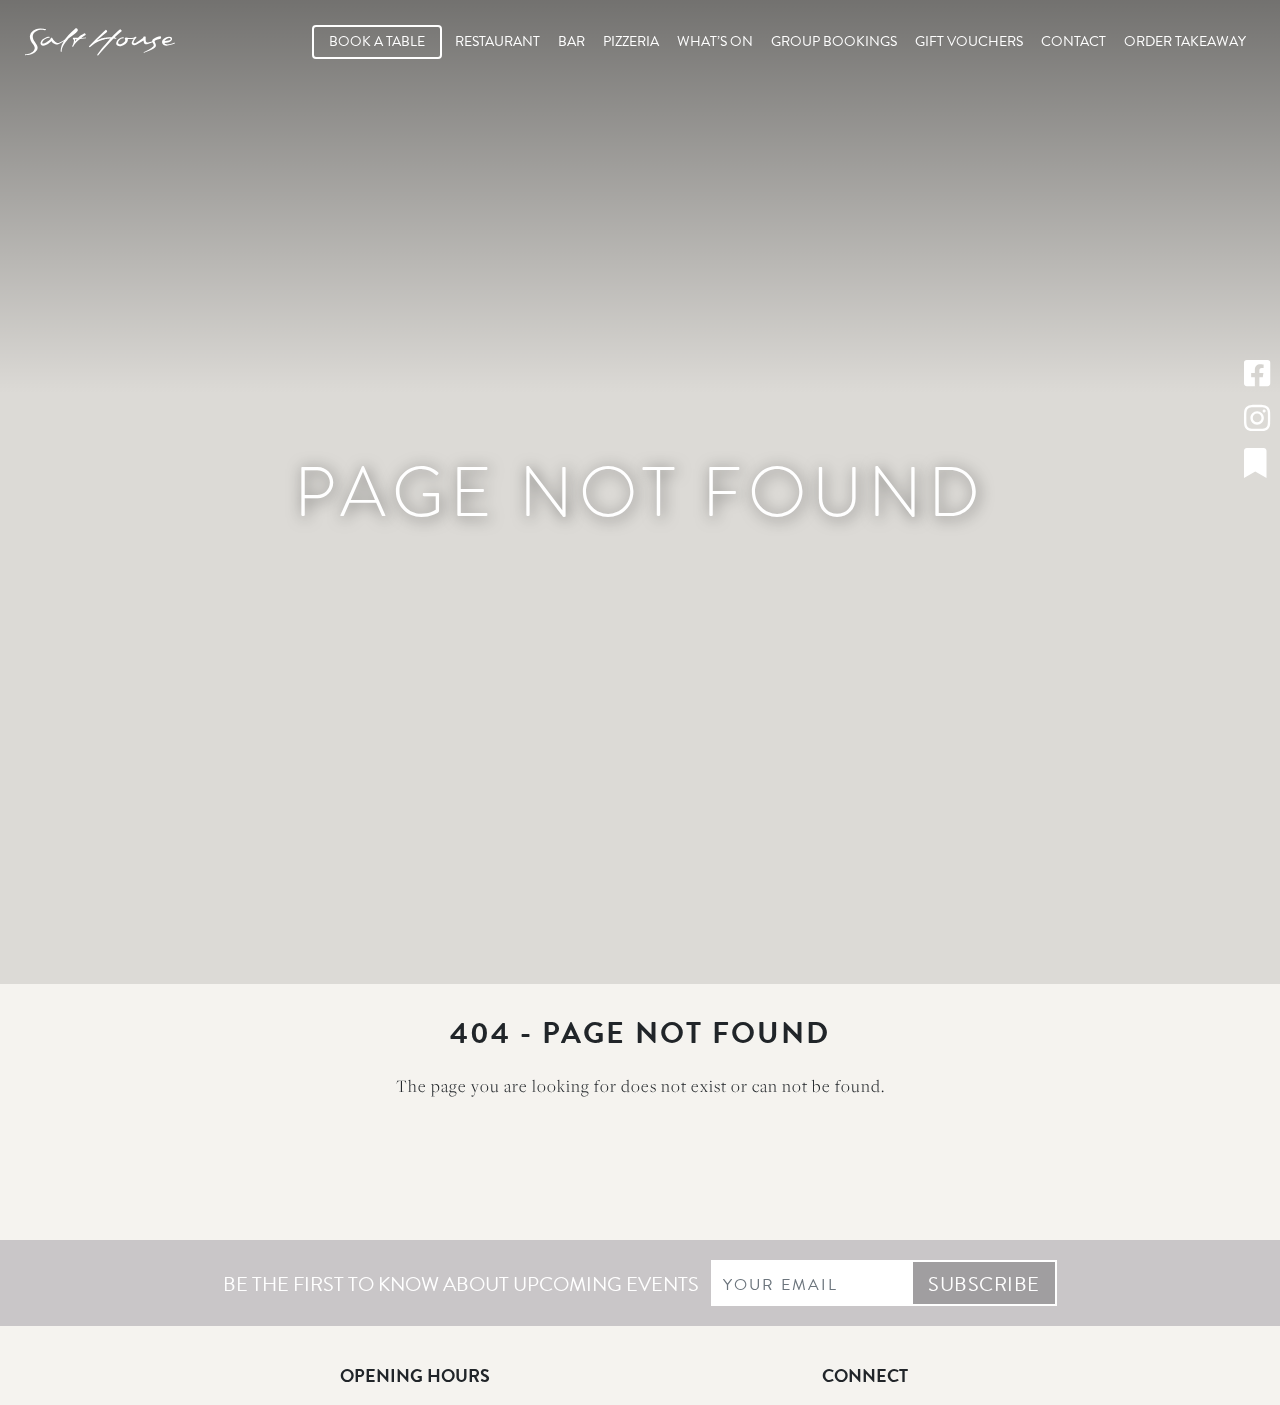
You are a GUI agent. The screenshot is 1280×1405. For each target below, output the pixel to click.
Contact (1073, 42)
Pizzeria (631, 42)
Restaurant (497, 42)
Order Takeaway (1185, 42)
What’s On (715, 42)
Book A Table (377, 41)
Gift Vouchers (969, 42)
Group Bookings (834, 42)
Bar (571, 42)
